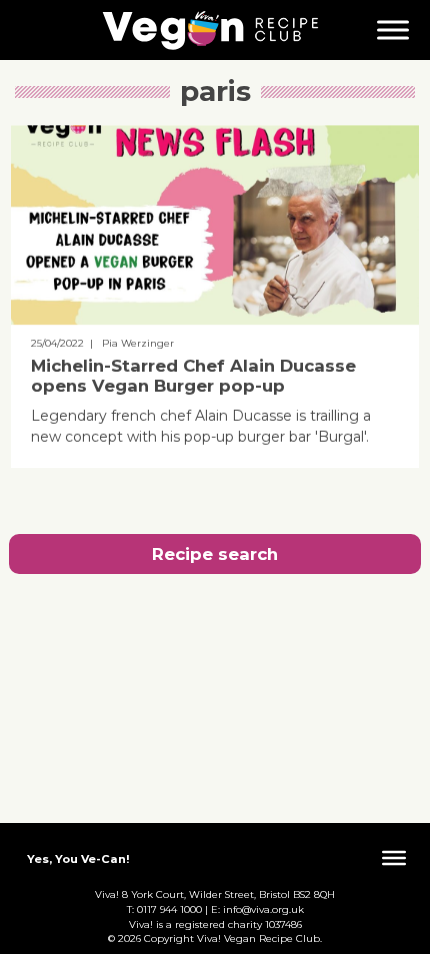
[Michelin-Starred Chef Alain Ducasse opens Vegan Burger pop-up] (215, 320)
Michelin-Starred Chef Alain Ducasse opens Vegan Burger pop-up (193, 376)
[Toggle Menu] (393, 29)
